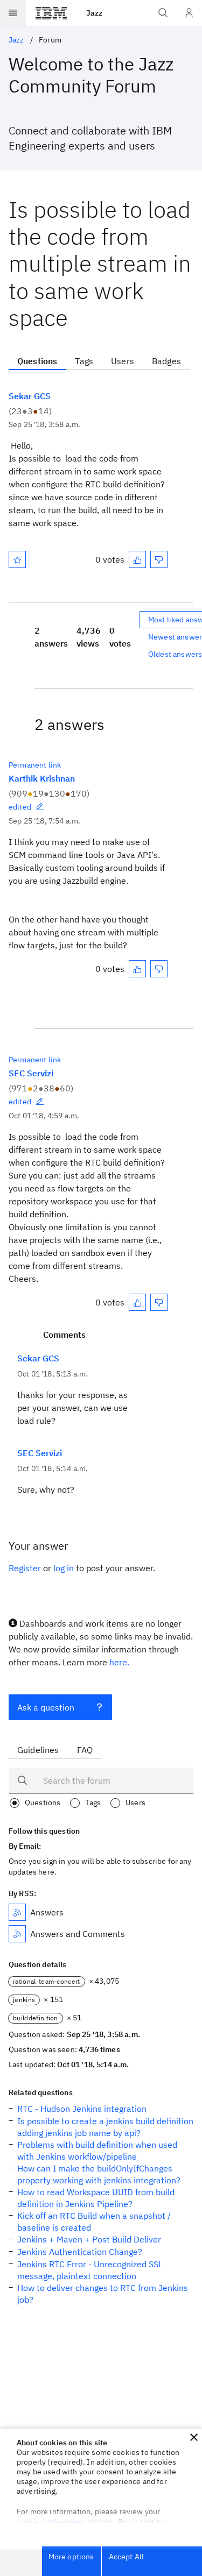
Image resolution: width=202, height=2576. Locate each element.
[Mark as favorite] (17, 559)
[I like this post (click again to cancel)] (137, 559)
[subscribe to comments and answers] (17, 1934)
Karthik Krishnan (42, 778)
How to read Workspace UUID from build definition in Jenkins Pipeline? (96, 2198)
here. (119, 1662)
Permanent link (35, 765)
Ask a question (46, 1707)
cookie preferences (50, 2522)
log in (64, 1568)
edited (20, 807)
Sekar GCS (30, 396)
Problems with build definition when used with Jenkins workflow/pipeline (97, 2151)
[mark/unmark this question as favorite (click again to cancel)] (17, 559)
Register (25, 1568)
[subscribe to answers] (17, 1912)
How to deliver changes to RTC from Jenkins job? (103, 2294)
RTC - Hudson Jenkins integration (82, 2109)
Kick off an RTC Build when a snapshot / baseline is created (94, 2222)
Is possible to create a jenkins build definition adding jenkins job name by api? (105, 2127)
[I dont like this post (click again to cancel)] (159, 559)
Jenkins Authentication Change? (80, 2252)
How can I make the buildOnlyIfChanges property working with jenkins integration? (99, 2174)
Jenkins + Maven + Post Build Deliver (89, 2239)
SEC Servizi (31, 1073)
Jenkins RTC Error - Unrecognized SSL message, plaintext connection (90, 2270)
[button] (194, 2437)
